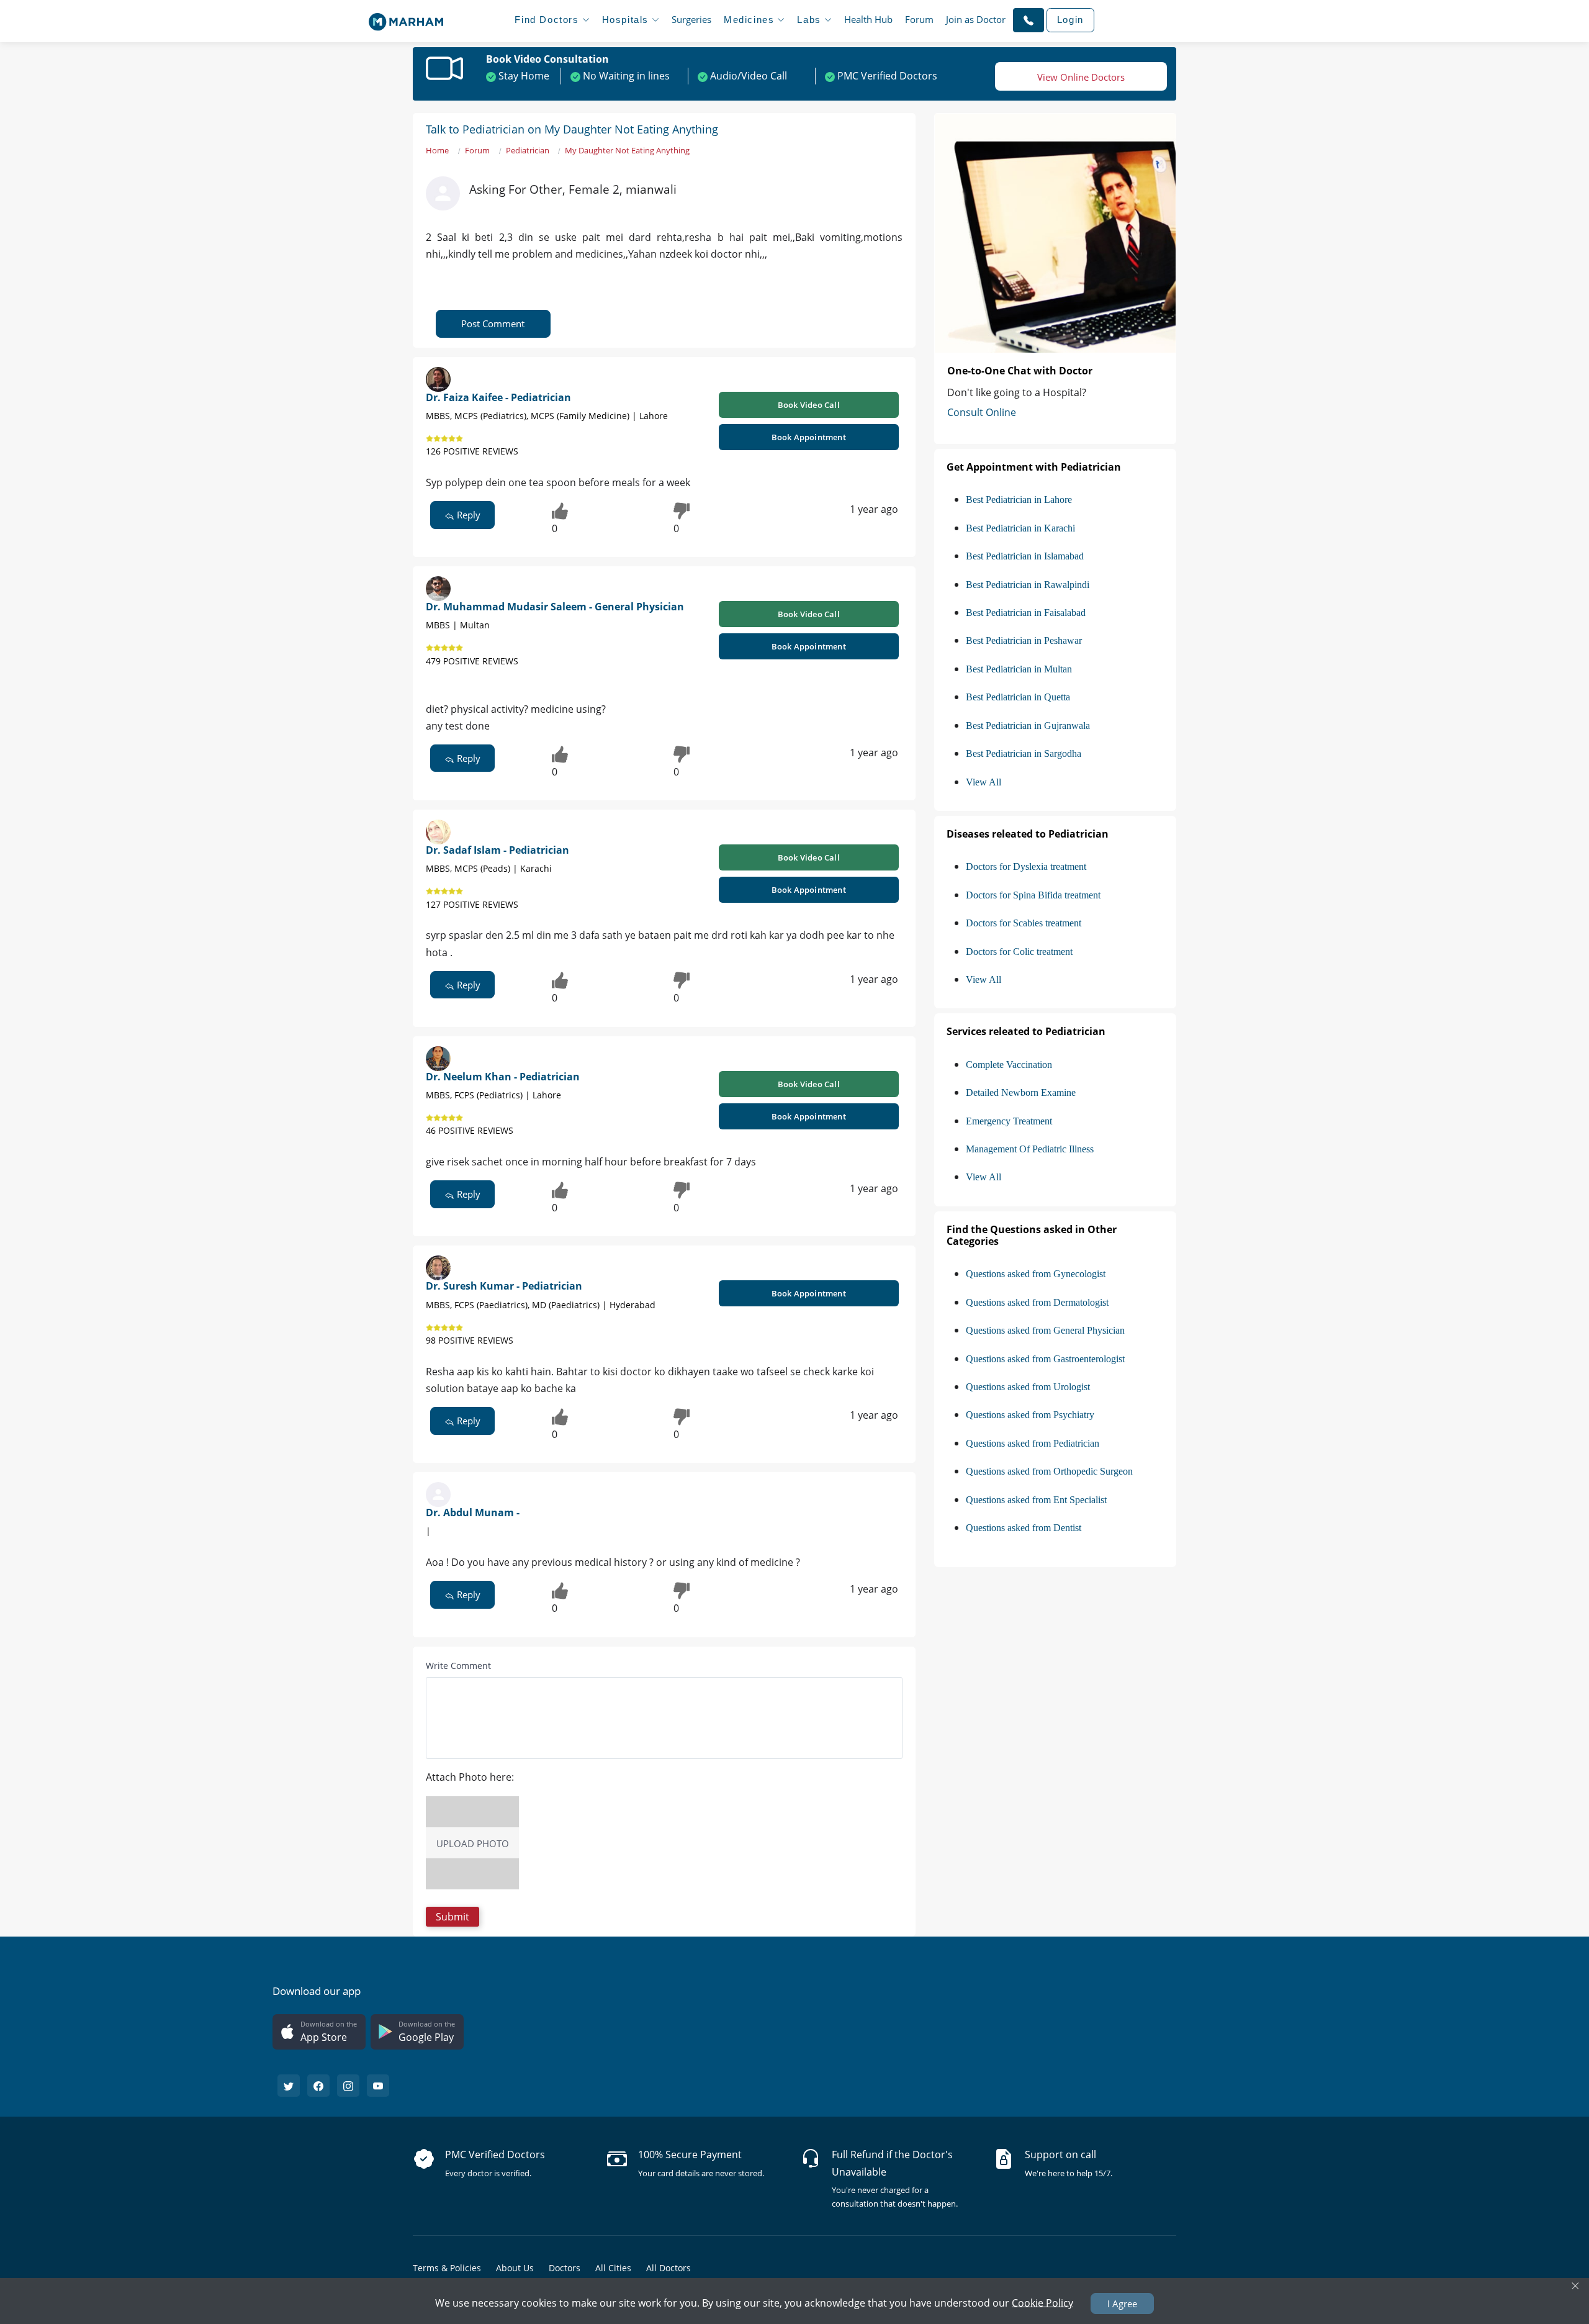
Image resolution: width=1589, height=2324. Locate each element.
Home (437, 150)
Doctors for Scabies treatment (1024, 923)
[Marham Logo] (406, 18)
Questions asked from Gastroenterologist (1045, 1359)
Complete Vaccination (1009, 1065)
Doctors (565, 2268)
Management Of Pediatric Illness (1030, 1149)
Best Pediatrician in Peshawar (1024, 640)
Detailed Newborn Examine (1021, 1092)
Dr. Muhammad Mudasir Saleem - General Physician (555, 607)
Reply (467, 515)
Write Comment (458, 1666)
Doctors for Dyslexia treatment (1026, 866)
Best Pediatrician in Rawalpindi (1028, 585)
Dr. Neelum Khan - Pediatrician (503, 1077)
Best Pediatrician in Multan (1019, 669)
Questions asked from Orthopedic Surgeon (1049, 1471)
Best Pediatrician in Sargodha (1024, 753)
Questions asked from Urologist (1028, 1387)
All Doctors (668, 2268)
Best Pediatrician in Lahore (1019, 500)
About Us (515, 2268)
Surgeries (691, 19)
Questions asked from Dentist (1024, 1528)
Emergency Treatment (1009, 1121)
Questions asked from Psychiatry (1030, 1415)
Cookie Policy (1042, 2302)
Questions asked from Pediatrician (1033, 1443)
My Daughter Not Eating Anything (627, 150)
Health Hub (868, 19)
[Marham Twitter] (289, 2086)
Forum (919, 19)
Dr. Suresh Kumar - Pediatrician (504, 1286)
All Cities (613, 2268)
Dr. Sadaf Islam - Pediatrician (497, 850)
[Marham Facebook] (318, 2086)
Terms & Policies (447, 2268)
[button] (1029, 20)
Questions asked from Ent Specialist (1036, 1500)
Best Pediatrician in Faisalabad (1026, 613)
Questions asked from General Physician (1045, 1330)
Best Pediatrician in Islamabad (1025, 556)
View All (984, 782)
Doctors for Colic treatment (1019, 952)
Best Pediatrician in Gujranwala (1028, 726)
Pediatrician (528, 150)
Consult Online (982, 412)
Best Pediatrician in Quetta (1018, 697)
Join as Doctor (976, 19)
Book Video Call (809, 405)
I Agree (1122, 2304)
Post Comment (493, 323)
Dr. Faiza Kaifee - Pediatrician (498, 397)
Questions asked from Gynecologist (1036, 1274)
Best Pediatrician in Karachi (1020, 528)
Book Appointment (809, 437)
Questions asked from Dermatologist (1037, 1302)
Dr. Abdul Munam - (473, 1512)
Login (1070, 20)
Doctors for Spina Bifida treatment (1033, 895)
